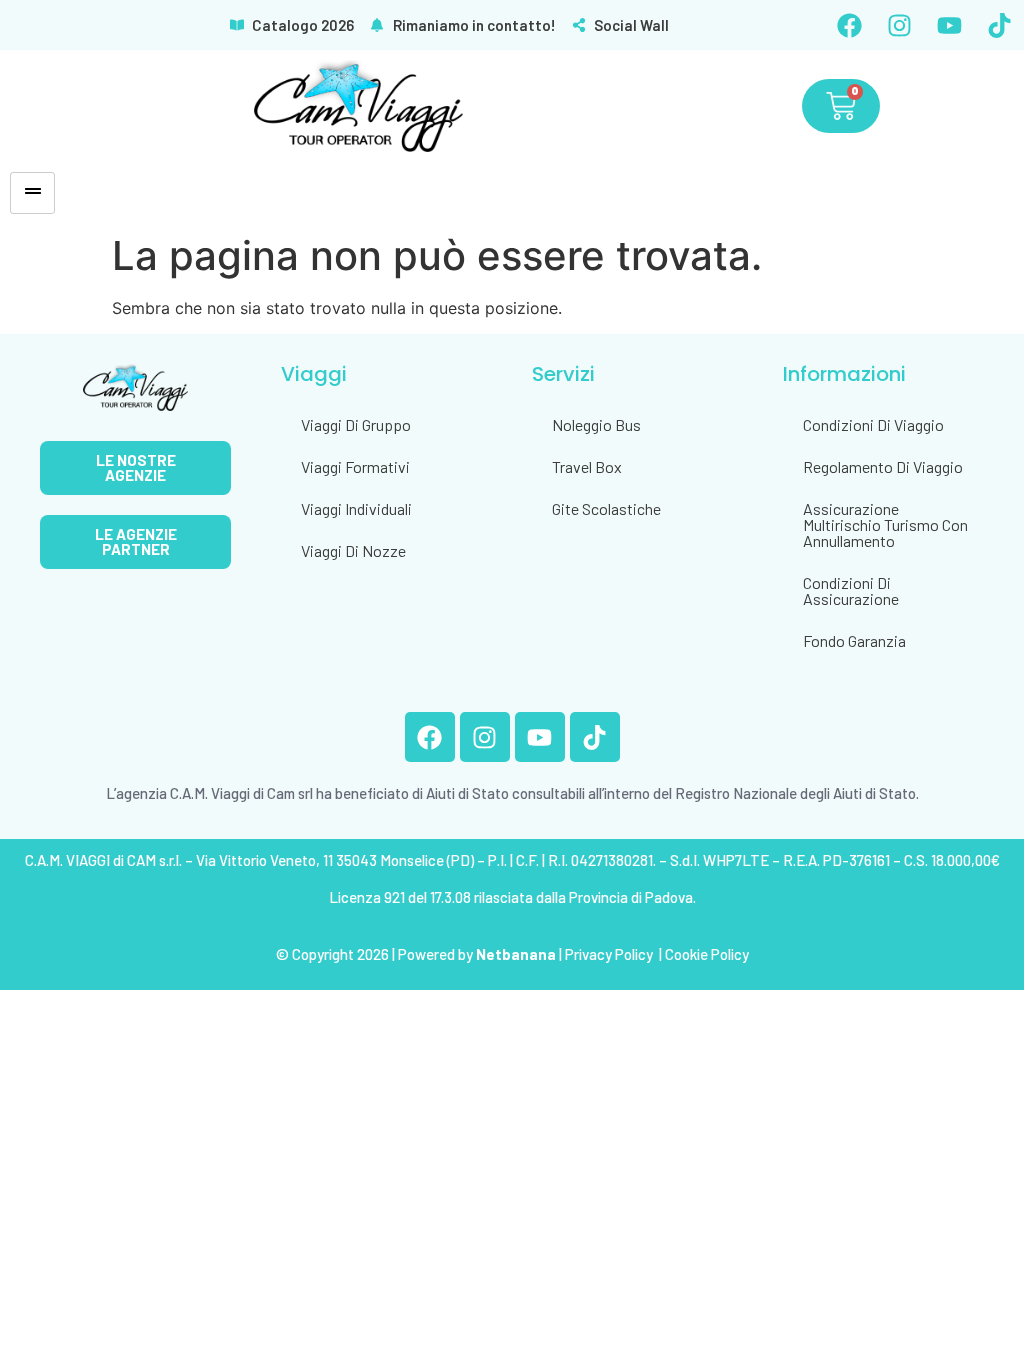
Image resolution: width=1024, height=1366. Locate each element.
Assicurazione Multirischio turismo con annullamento (885, 524)
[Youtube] (949, 25)
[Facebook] (849, 25)
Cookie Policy (707, 954)
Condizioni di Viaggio (873, 424)
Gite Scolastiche (606, 508)
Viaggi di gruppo (356, 424)
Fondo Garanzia (854, 640)
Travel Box (587, 466)
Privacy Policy (610, 954)
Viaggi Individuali (356, 508)
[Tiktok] (999, 25)
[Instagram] (899, 25)
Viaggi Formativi (355, 466)
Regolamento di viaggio (883, 466)
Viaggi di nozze (353, 550)
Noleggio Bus (596, 424)
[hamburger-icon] (32, 193)
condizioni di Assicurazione (851, 590)
